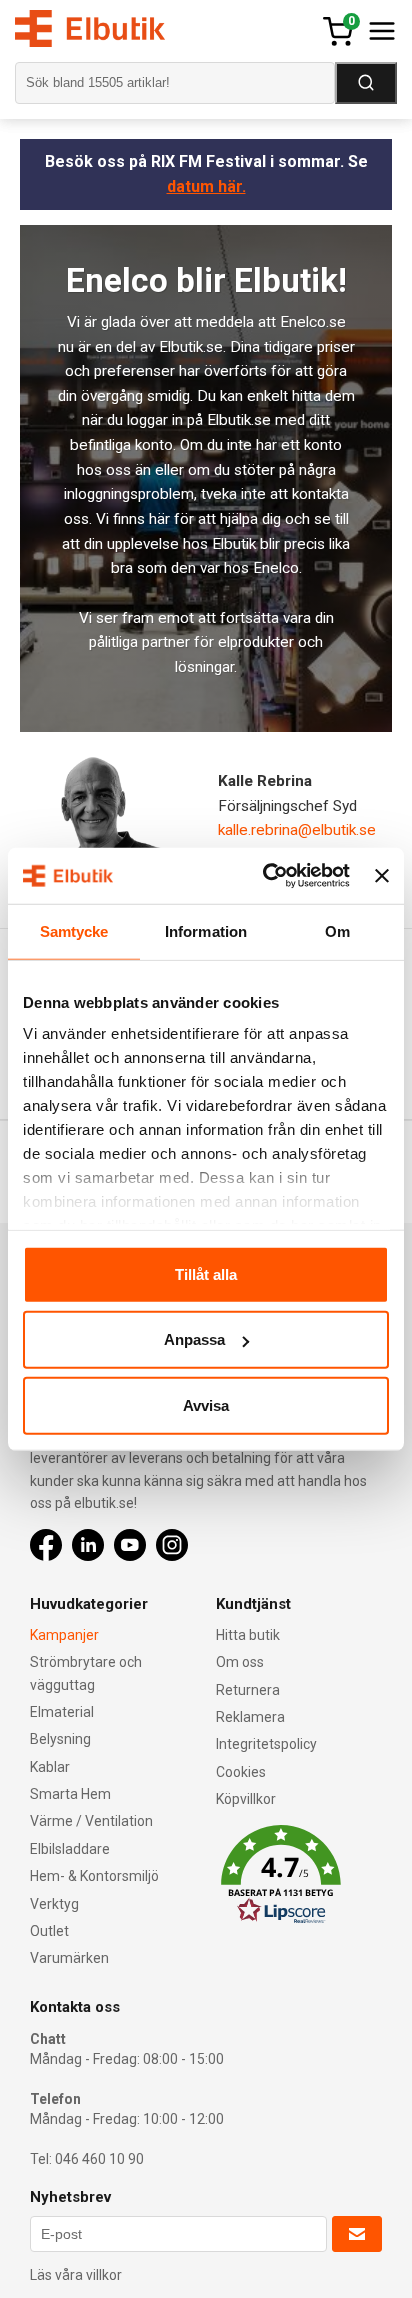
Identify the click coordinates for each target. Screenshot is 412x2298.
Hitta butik (248, 1635)
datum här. (206, 186)
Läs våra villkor (76, 2275)
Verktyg (54, 1904)
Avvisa (206, 1404)
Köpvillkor (246, 1799)
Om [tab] (337, 930)
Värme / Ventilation (91, 1821)
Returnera (248, 1690)
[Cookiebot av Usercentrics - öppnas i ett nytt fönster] (265, 876)
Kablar (50, 1767)
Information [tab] (206, 930)
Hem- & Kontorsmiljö (94, 1876)
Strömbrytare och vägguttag (86, 1673)
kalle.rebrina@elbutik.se (297, 830)
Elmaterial (62, 1712)
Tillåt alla (206, 1273)
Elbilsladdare (70, 1849)
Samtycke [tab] (74, 930)
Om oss (240, 1662)
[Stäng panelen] (382, 876)
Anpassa (194, 1339)
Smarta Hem (70, 1794)
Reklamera (250, 1717)
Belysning (60, 1739)
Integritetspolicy (266, 1744)
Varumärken (69, 1958)
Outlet (49, 1931)
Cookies (241, 1772)
